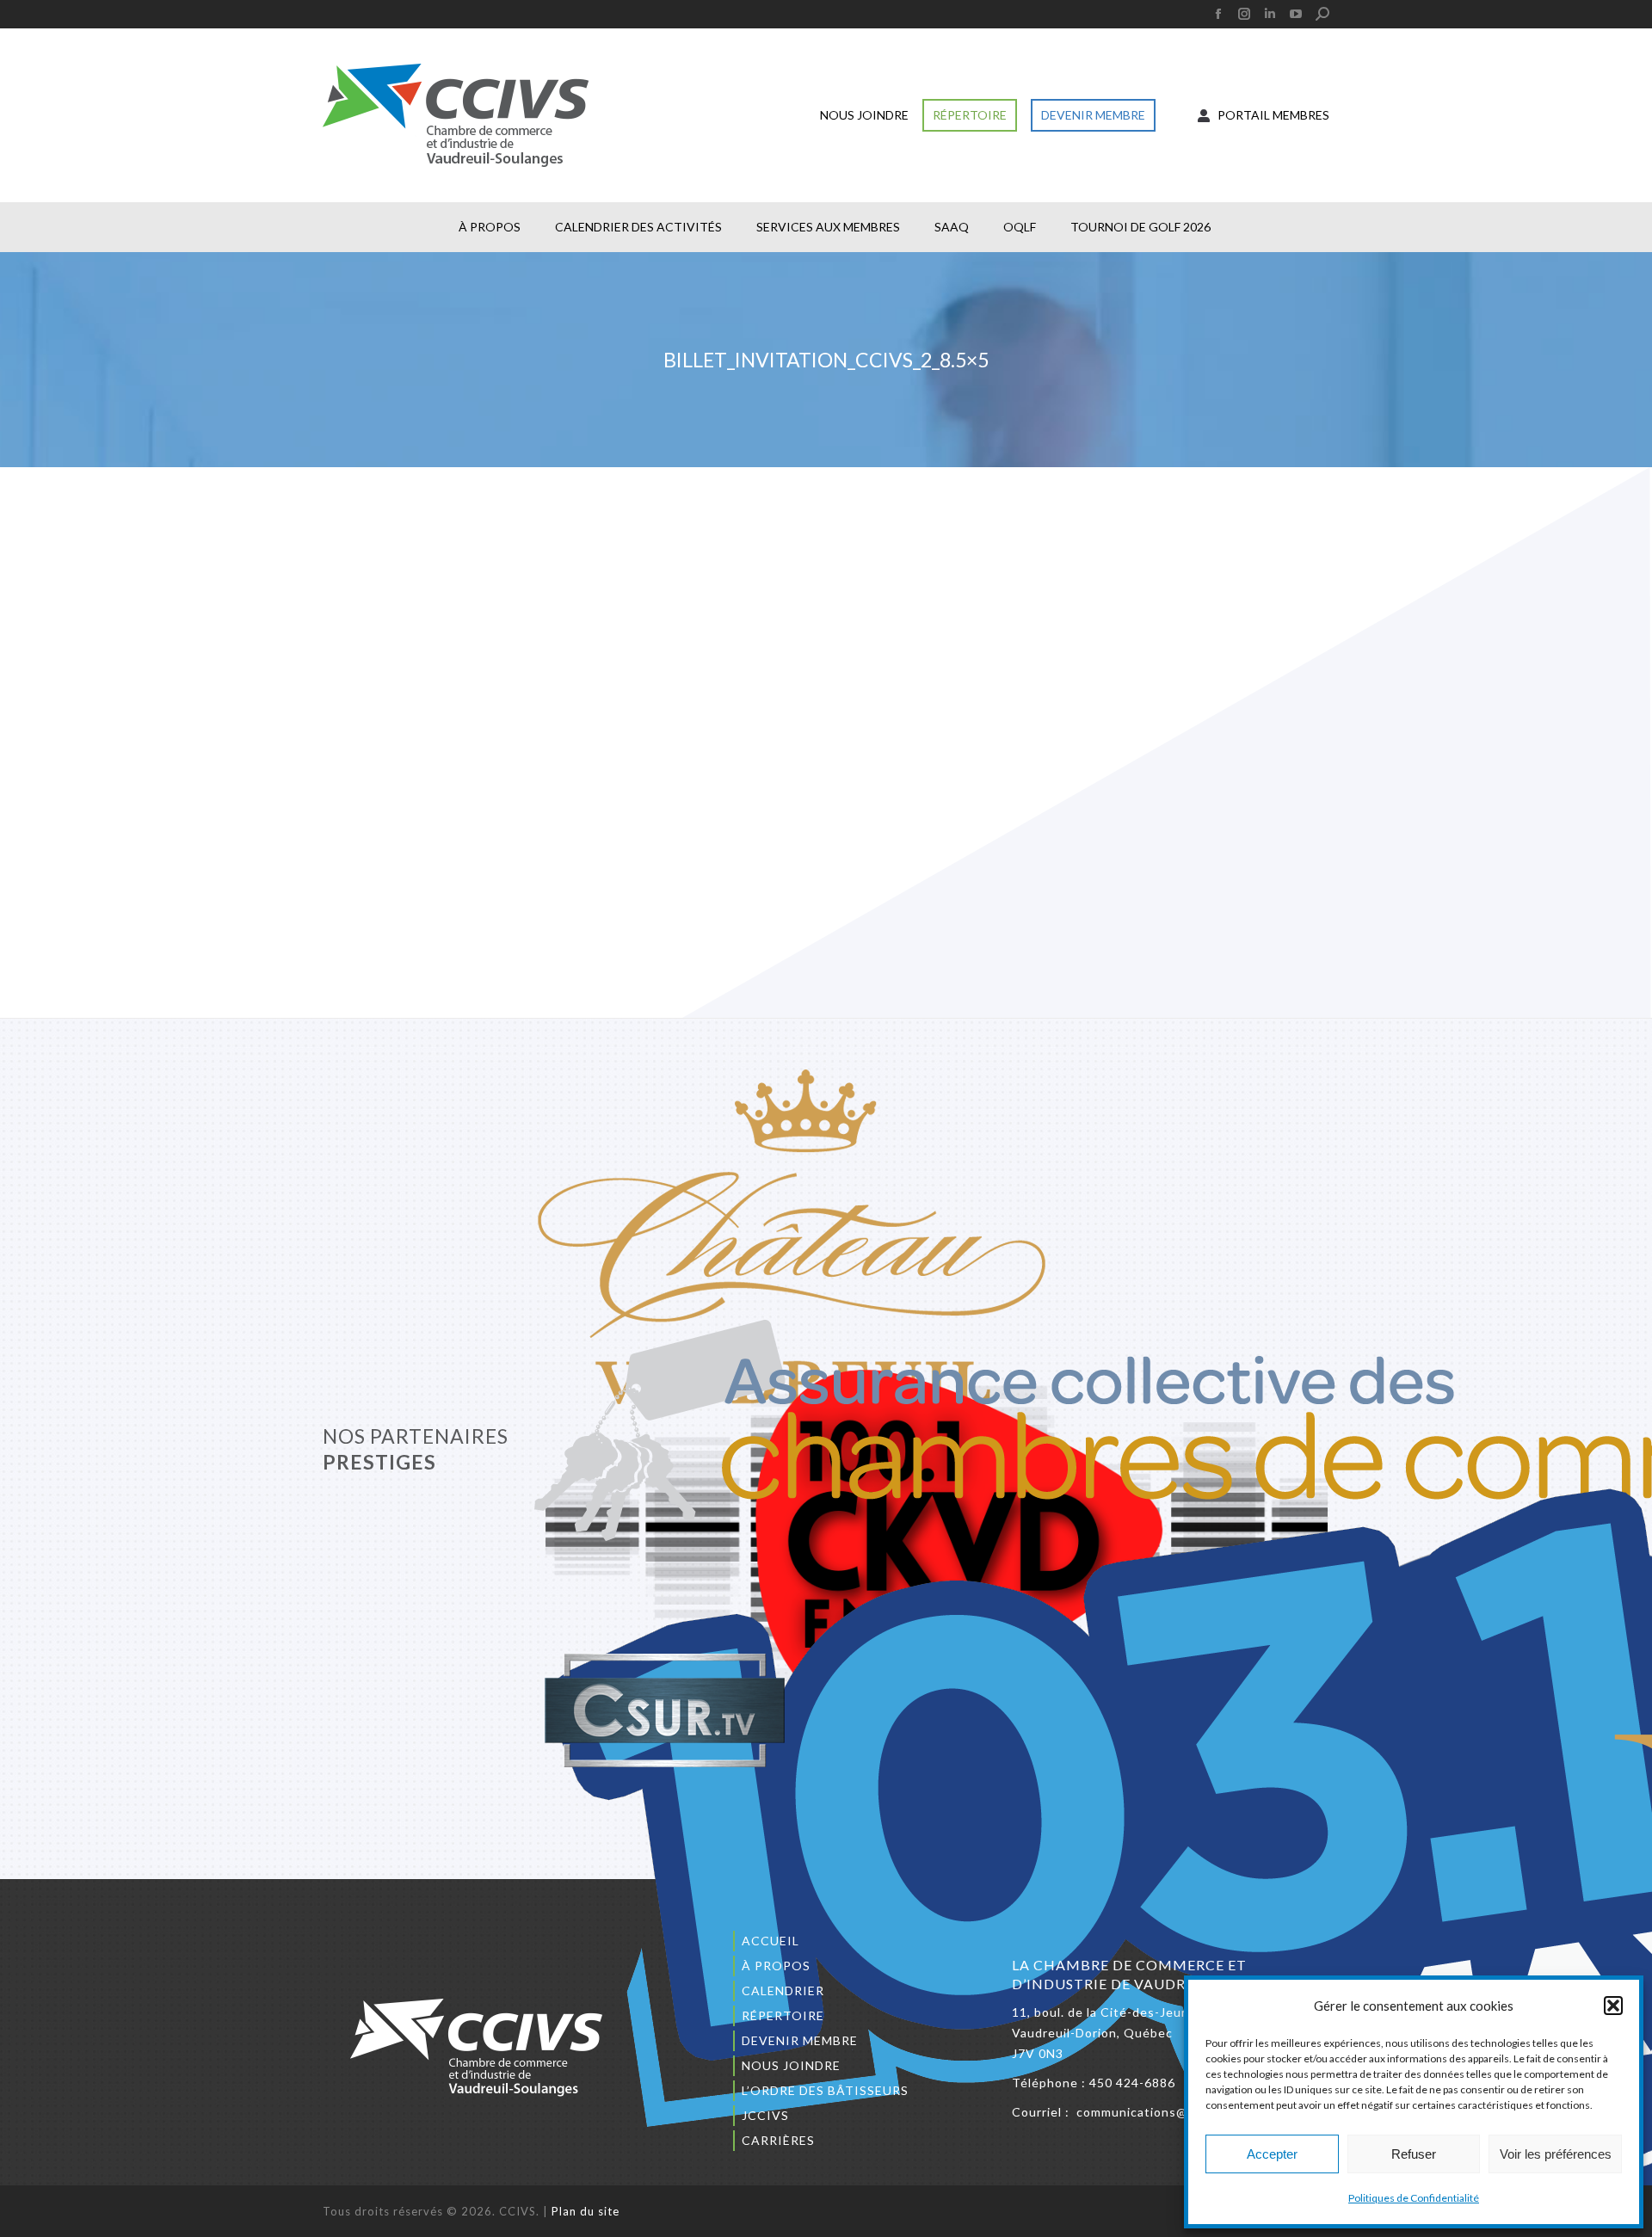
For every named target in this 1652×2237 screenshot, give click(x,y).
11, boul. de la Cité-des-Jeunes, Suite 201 (1141, 2012)
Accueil (771, 1941)
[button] (1613, 2006)
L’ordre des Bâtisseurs (825, 2090)
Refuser (1414, 2154)
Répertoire (783, 2015)
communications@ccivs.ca (1156, 2112)
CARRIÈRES (778, 2140)
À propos (776, 1966)
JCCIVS (765, 2115)
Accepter (1272, 2154)
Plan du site (586, 2211)
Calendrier (783, 1990)
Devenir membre (800, 2040)
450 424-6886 (1132, 2083)
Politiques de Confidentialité (1414, 2198)
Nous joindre (791, 2065)
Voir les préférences (1556, 2154)
